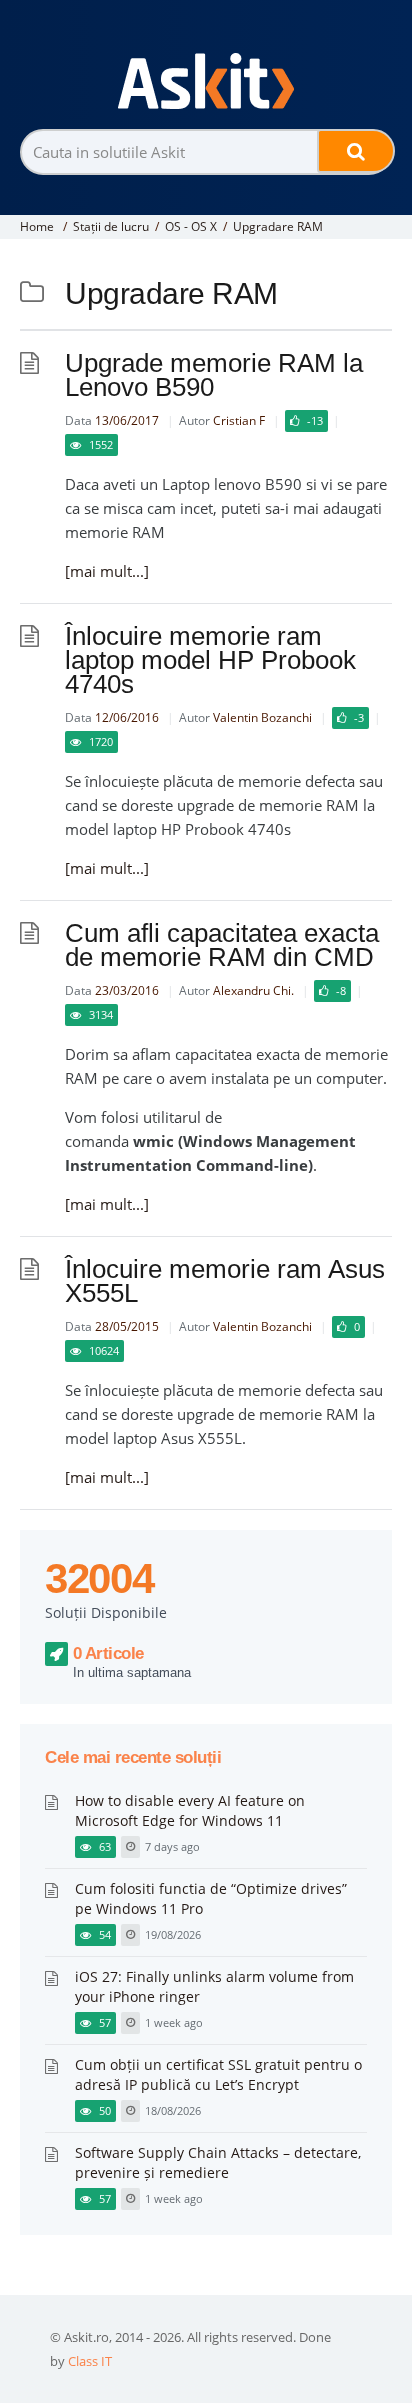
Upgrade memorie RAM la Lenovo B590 (214, 375)
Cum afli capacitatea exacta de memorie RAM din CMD (222, 945)
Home (37, 226)
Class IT (90, 2361)
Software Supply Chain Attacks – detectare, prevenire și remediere (218, 2162)
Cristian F (239, 420)
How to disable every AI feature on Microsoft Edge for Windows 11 (190, 1810)
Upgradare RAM (278, 226)
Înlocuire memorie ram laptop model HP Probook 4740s (210, 660)
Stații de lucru (111, 226)
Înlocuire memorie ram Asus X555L (225, 1281)
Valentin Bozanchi (262, 717)
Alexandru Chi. (253, 990)
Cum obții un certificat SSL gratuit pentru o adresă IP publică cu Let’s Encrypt (218, 2074)
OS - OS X (191, 226)
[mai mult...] (107, 571)
